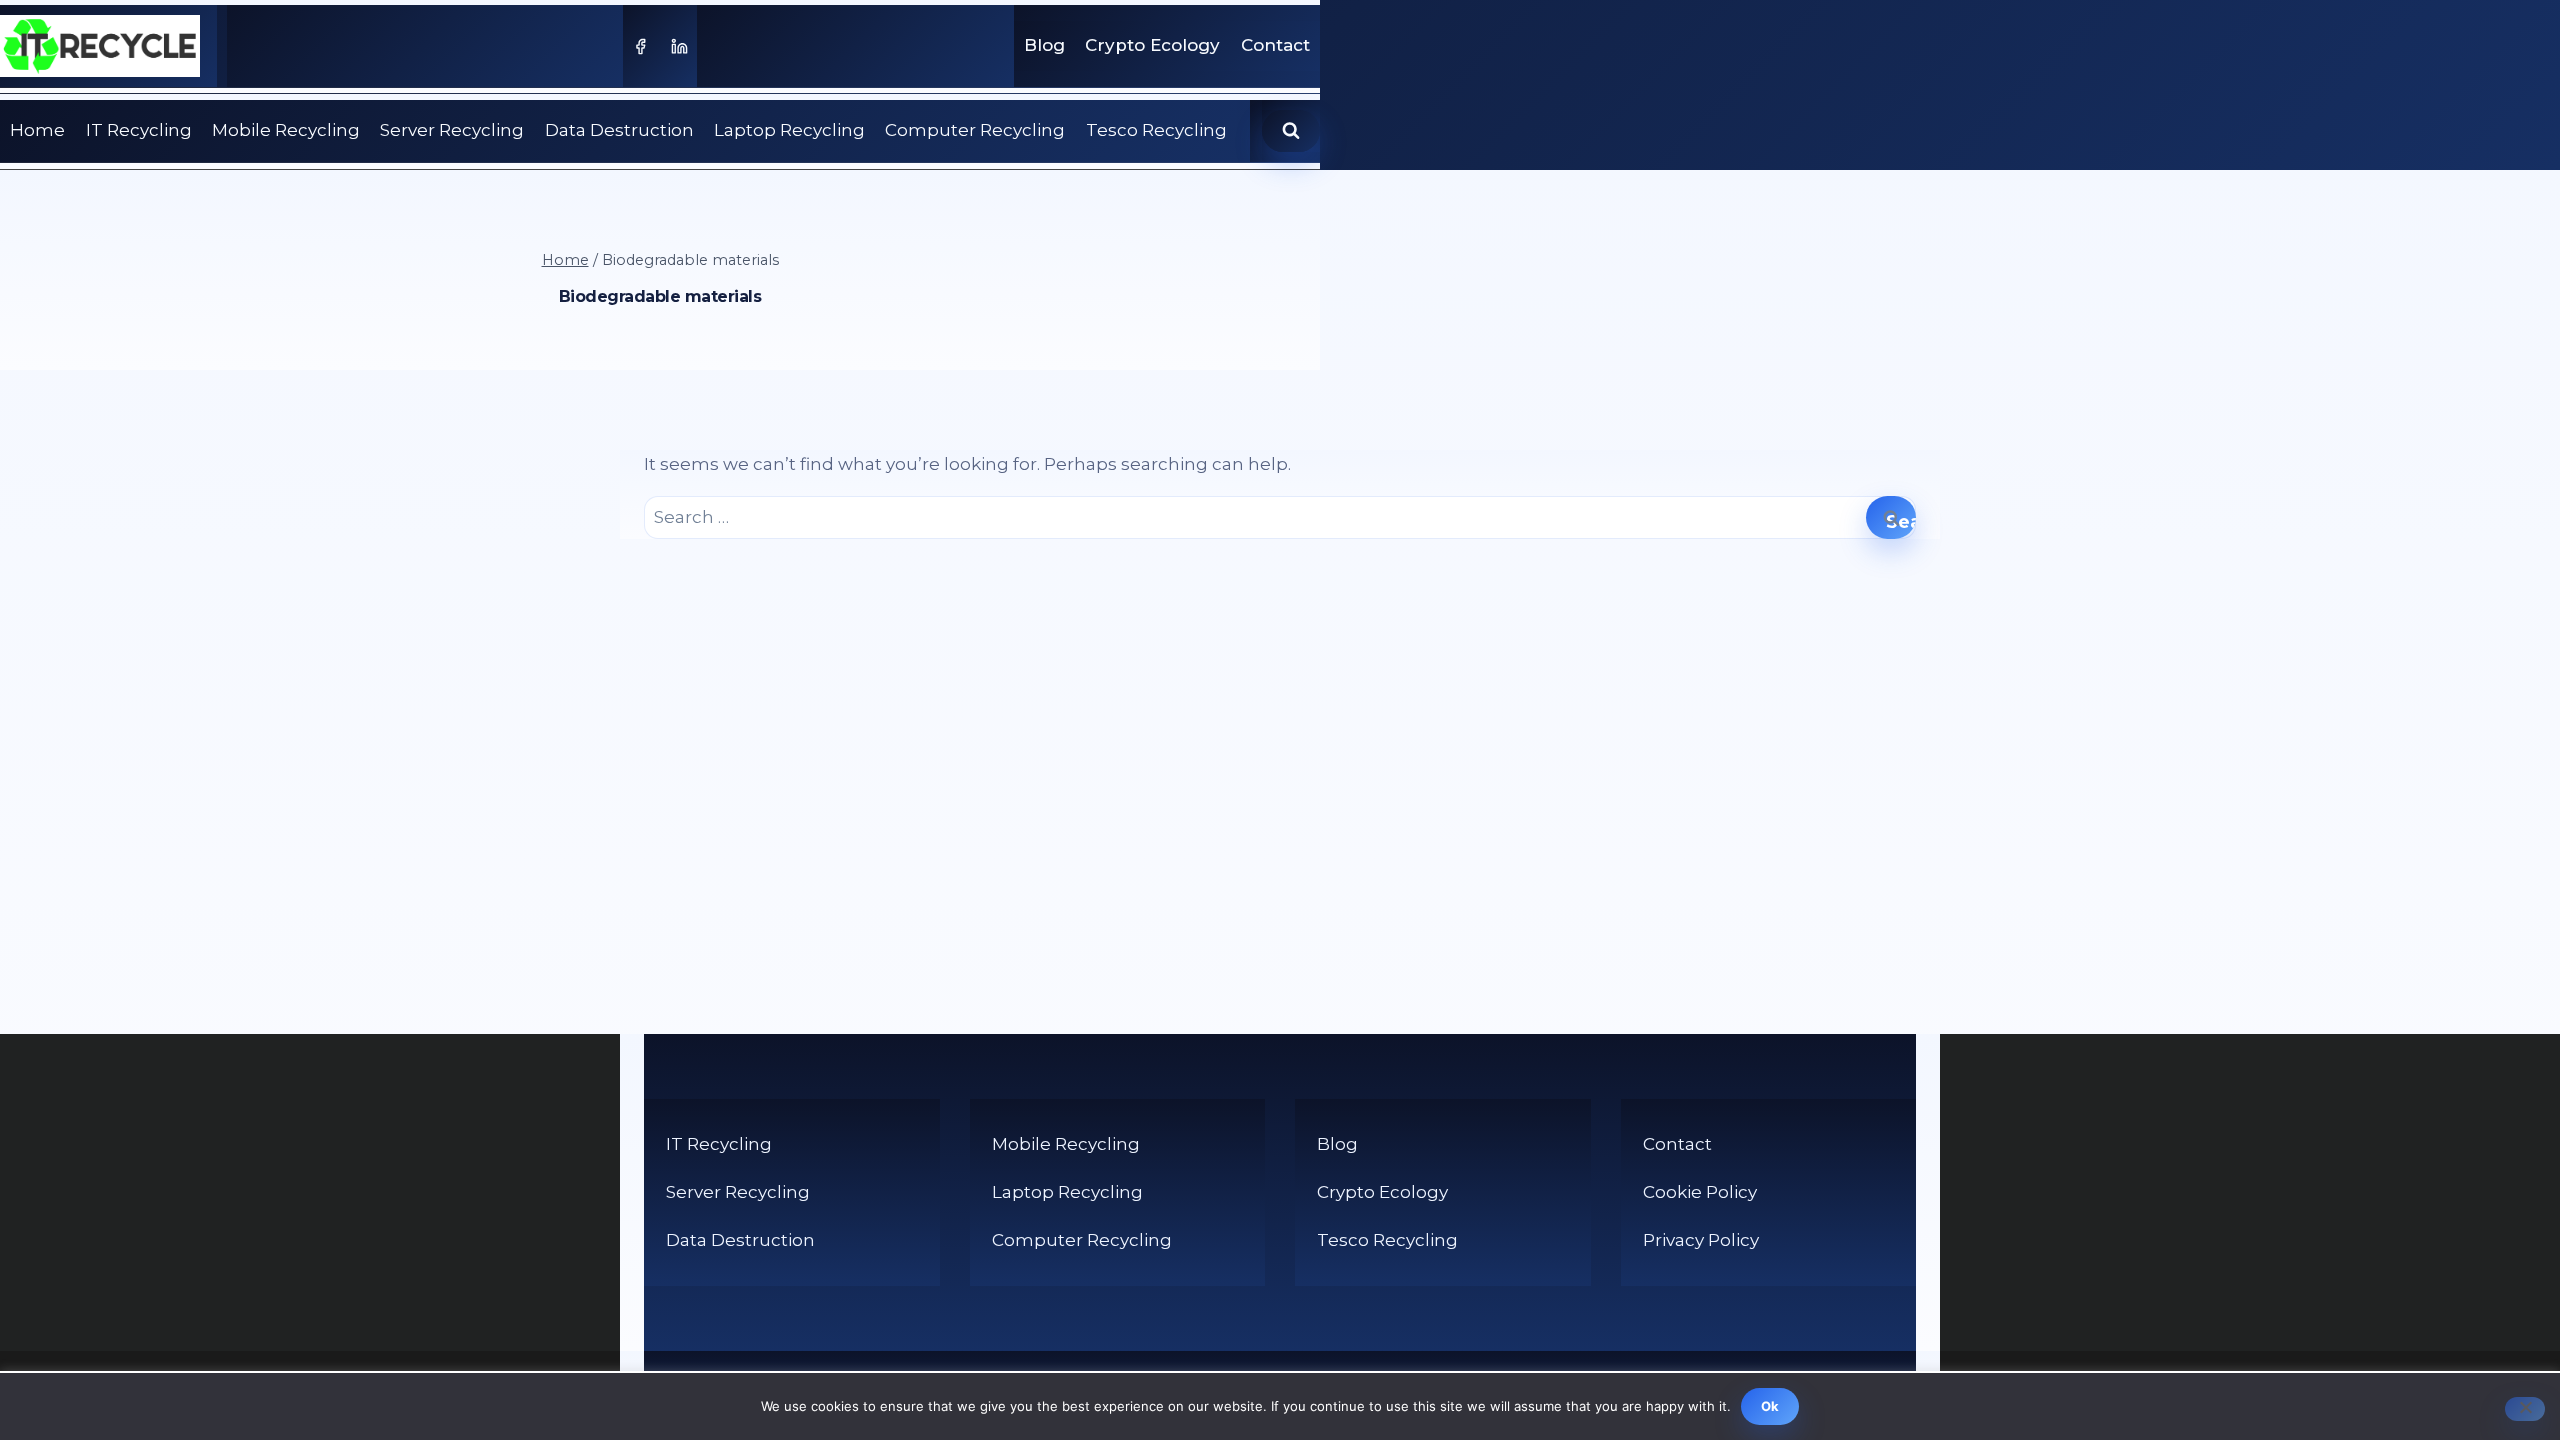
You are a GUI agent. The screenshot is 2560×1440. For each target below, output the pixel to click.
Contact (1275, 45)
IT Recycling (139, 130)
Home (37, 130)
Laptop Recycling (789, 130)
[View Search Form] (1291, 131)
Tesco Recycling (1156, 130)
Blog (1044, 45)
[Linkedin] (680, 46)
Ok (1770, 1406)
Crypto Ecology (1152, 45)
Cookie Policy (1700, 1192)
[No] (2525, 1409)
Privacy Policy (1701, 1240)
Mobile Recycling (286, 130)
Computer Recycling (975, 130)
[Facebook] (640, 46)
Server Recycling (452, 130)
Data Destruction (619, 130)
